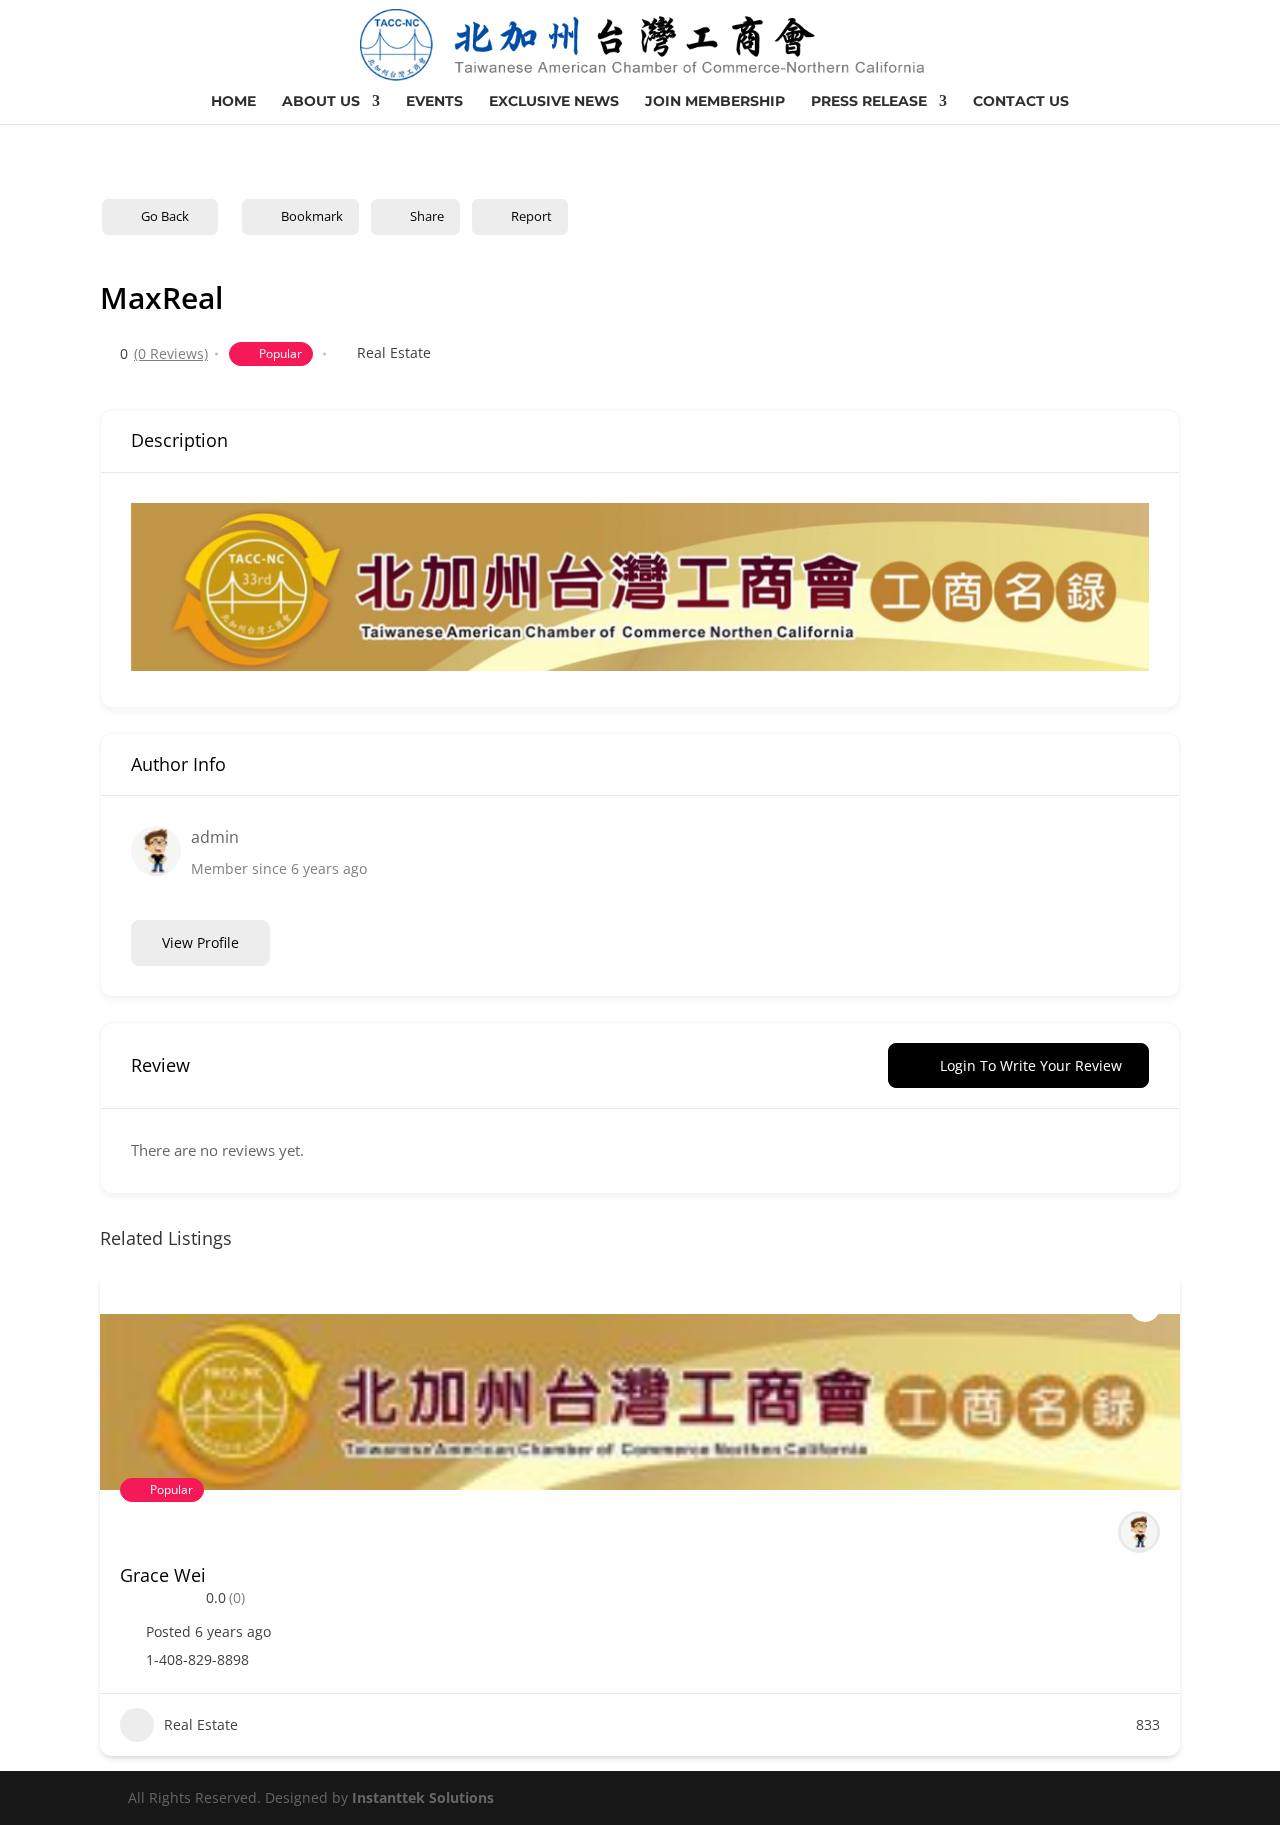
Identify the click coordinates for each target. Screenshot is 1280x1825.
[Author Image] (1139, 1532)
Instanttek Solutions (423, 1797)
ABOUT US (321, 102)
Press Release (869, 102)
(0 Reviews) (171, 354)
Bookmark (312, 216)
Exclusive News (554, 102)
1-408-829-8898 (197, 1660)
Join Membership (715, 102)
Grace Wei (163, 1575)
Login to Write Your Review (1031, 1065)
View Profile (200, 942)
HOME (233, 102)
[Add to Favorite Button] (1145, 1307)
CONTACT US (1021, 102)
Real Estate (394, 352)
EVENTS (434, 102)
